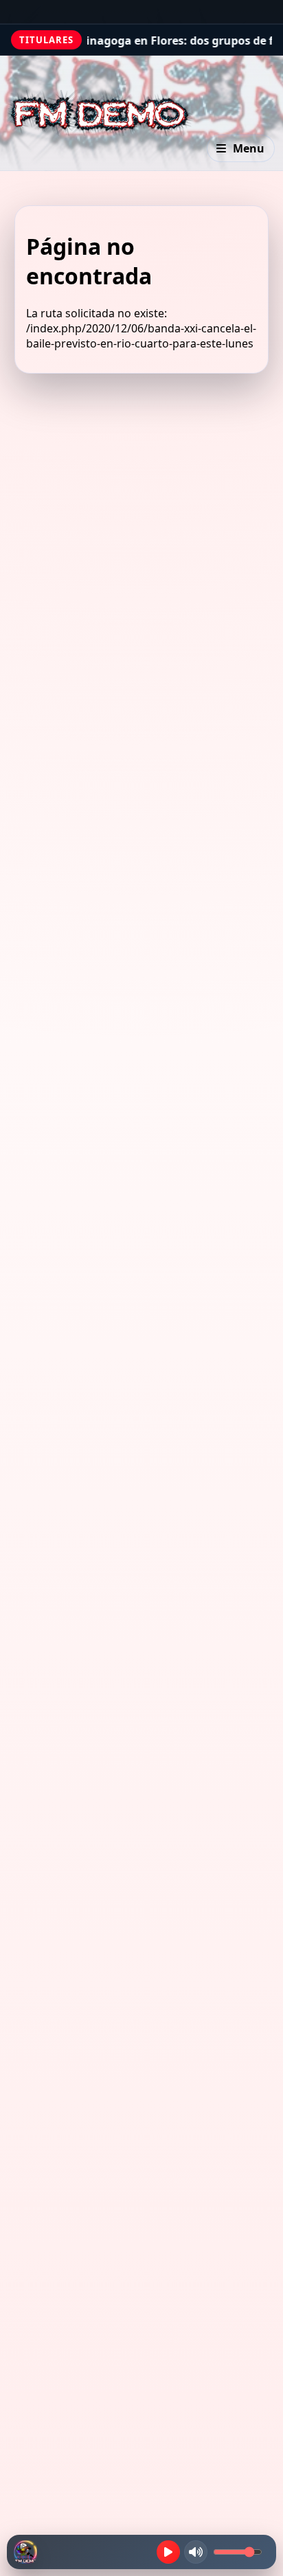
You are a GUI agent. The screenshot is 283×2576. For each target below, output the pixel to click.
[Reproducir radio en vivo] (168, 2552)
